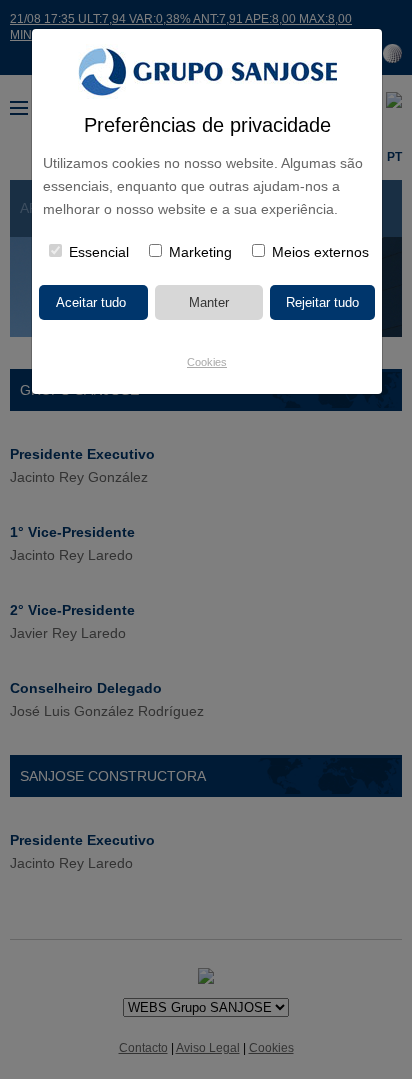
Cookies (207, 362)
